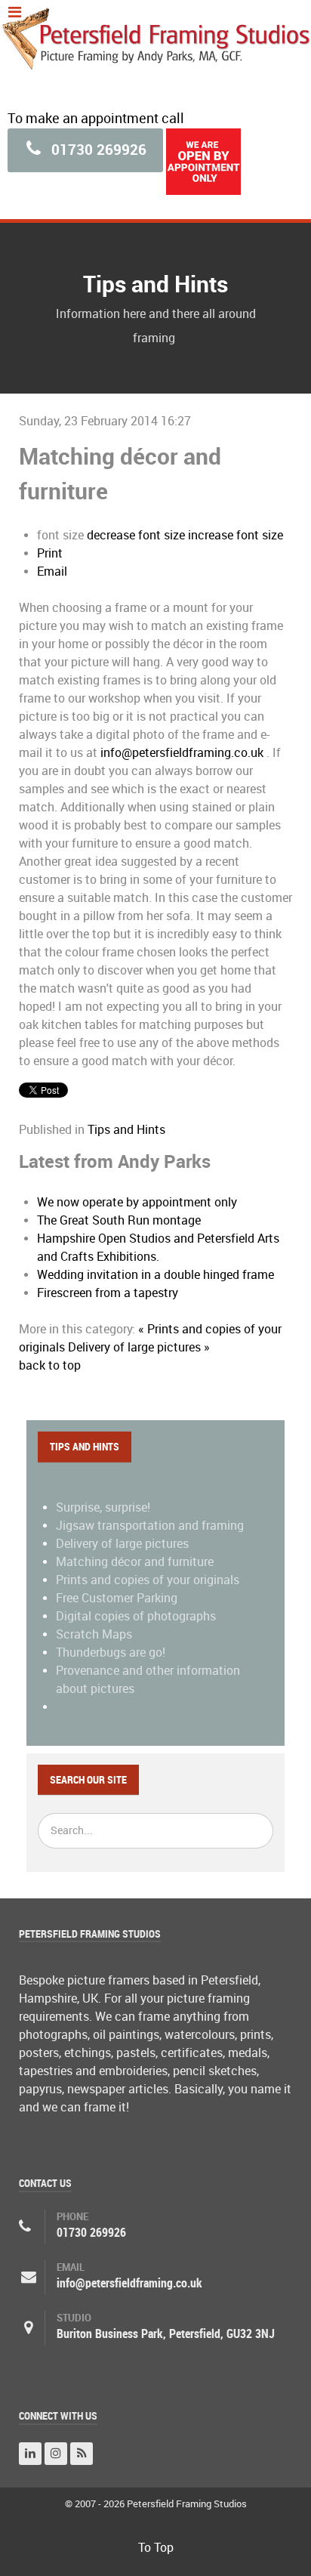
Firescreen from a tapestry (108, 1293)
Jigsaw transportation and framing (150, 1526)
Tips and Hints (126, 1130)
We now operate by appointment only (137, 1202)
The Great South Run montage (119, 1220)
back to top (50, 1365)
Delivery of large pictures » (139, 1347)
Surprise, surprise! (103, 1507)
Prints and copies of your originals (148, 1580)
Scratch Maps (94, 1634)
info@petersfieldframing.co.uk (182, 753)
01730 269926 (97, 150)
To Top (156, 2548)
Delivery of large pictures (122, 1544)
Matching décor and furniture (135, 1562)
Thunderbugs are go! (111, 1652)
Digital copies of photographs (136, 1616)
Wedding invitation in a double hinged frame (155, 1275)
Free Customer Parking (117, 1598)
